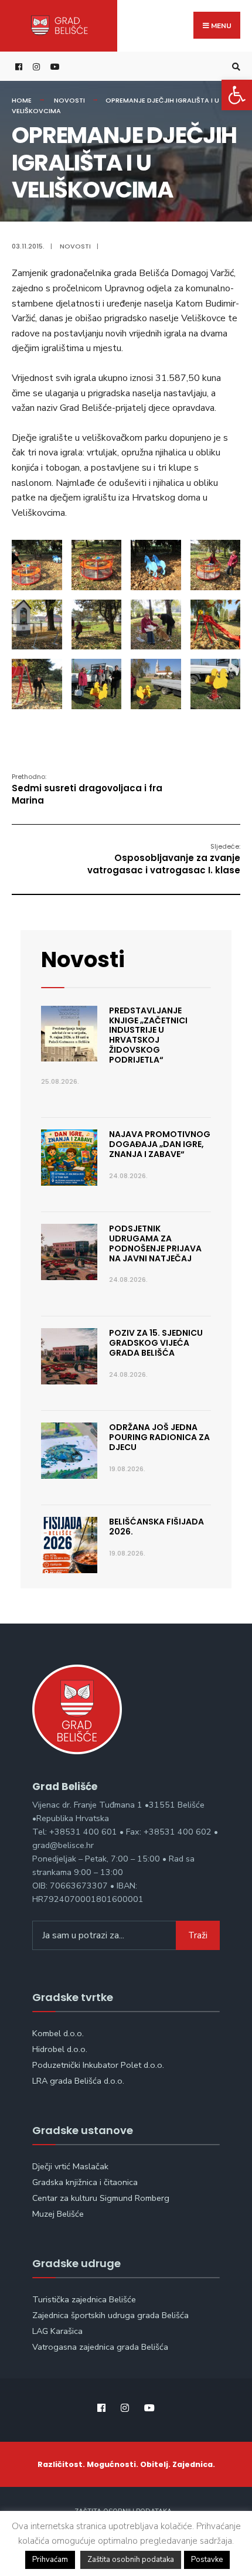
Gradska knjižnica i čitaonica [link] (85, 2182)
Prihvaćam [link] (50, 2560)
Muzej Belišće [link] (58, 2214)
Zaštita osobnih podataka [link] (131, 2560)
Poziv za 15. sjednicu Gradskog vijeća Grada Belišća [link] (156, 1343)
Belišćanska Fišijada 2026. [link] (156, 1527)
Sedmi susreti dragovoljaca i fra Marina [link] (87, 789)
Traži (198, 1935)
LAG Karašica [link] (57, 2331)
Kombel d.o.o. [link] (58, 2033)
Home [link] (22, 100)
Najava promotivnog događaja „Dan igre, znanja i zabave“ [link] (160, 1144)
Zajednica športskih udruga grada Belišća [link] (110, 2315)
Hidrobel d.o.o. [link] (60, 2049)
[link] (237, 95)
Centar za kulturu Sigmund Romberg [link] (101, 2198)
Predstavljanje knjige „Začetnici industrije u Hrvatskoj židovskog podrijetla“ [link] (148, 1035)
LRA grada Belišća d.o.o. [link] (78, 2081)
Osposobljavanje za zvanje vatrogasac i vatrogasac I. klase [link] (164, 859)
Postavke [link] (207, 2560)
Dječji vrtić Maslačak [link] (70, 2166)
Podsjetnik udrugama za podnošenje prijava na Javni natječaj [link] (155, 1243)
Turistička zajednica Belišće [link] (84, 2299)
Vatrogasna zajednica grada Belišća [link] (100, 2347)
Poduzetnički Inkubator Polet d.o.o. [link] (98, 2065)
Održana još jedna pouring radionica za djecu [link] (159, 1437)
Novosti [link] (69, 100)
